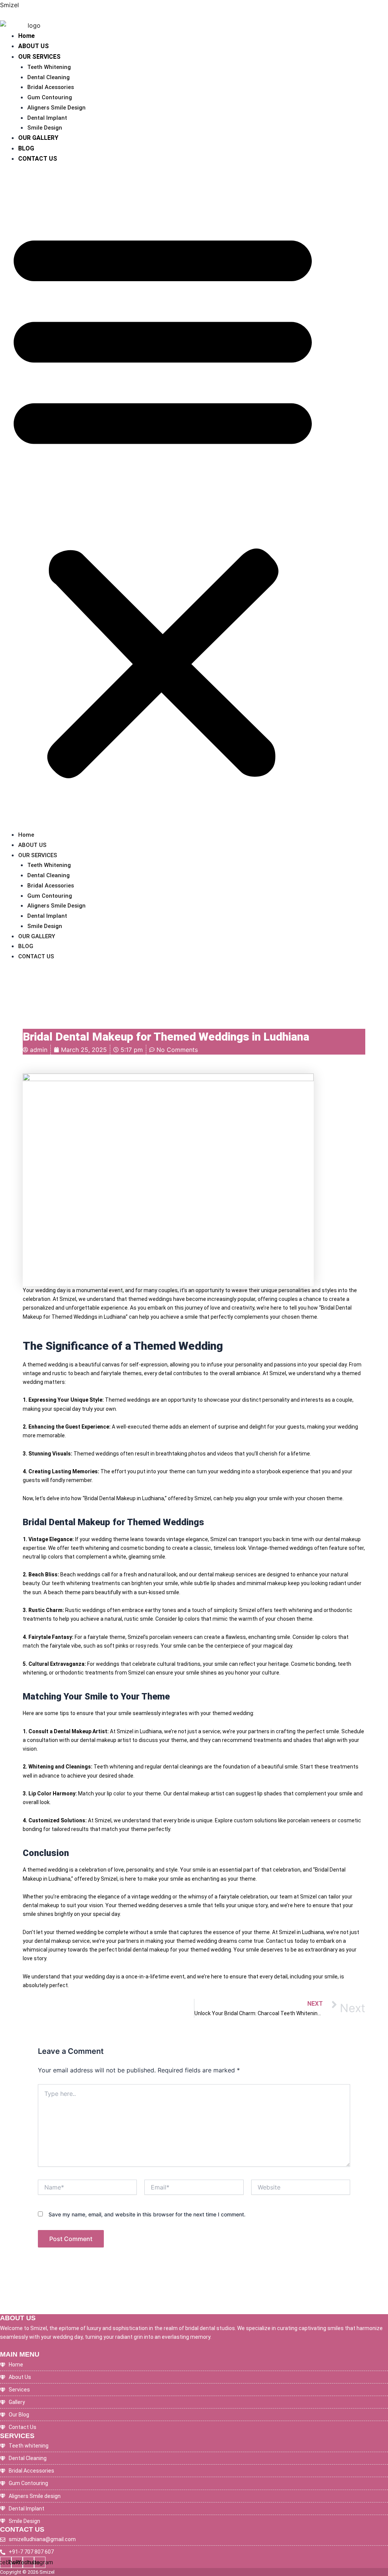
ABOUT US (34, 46)
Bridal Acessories (51, 87)
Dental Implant (47, 118)
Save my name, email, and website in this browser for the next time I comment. (147, 2214)
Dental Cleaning (48, 77)
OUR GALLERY (38, 138)
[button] (163, 501)
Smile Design (45, 128)
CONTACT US (38, 159)
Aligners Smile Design (56, 108)
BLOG (26, 148)
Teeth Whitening (49, 67)
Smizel (9, 5)
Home (27, 36)
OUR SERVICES (39, 57)
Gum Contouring (50, 97)
